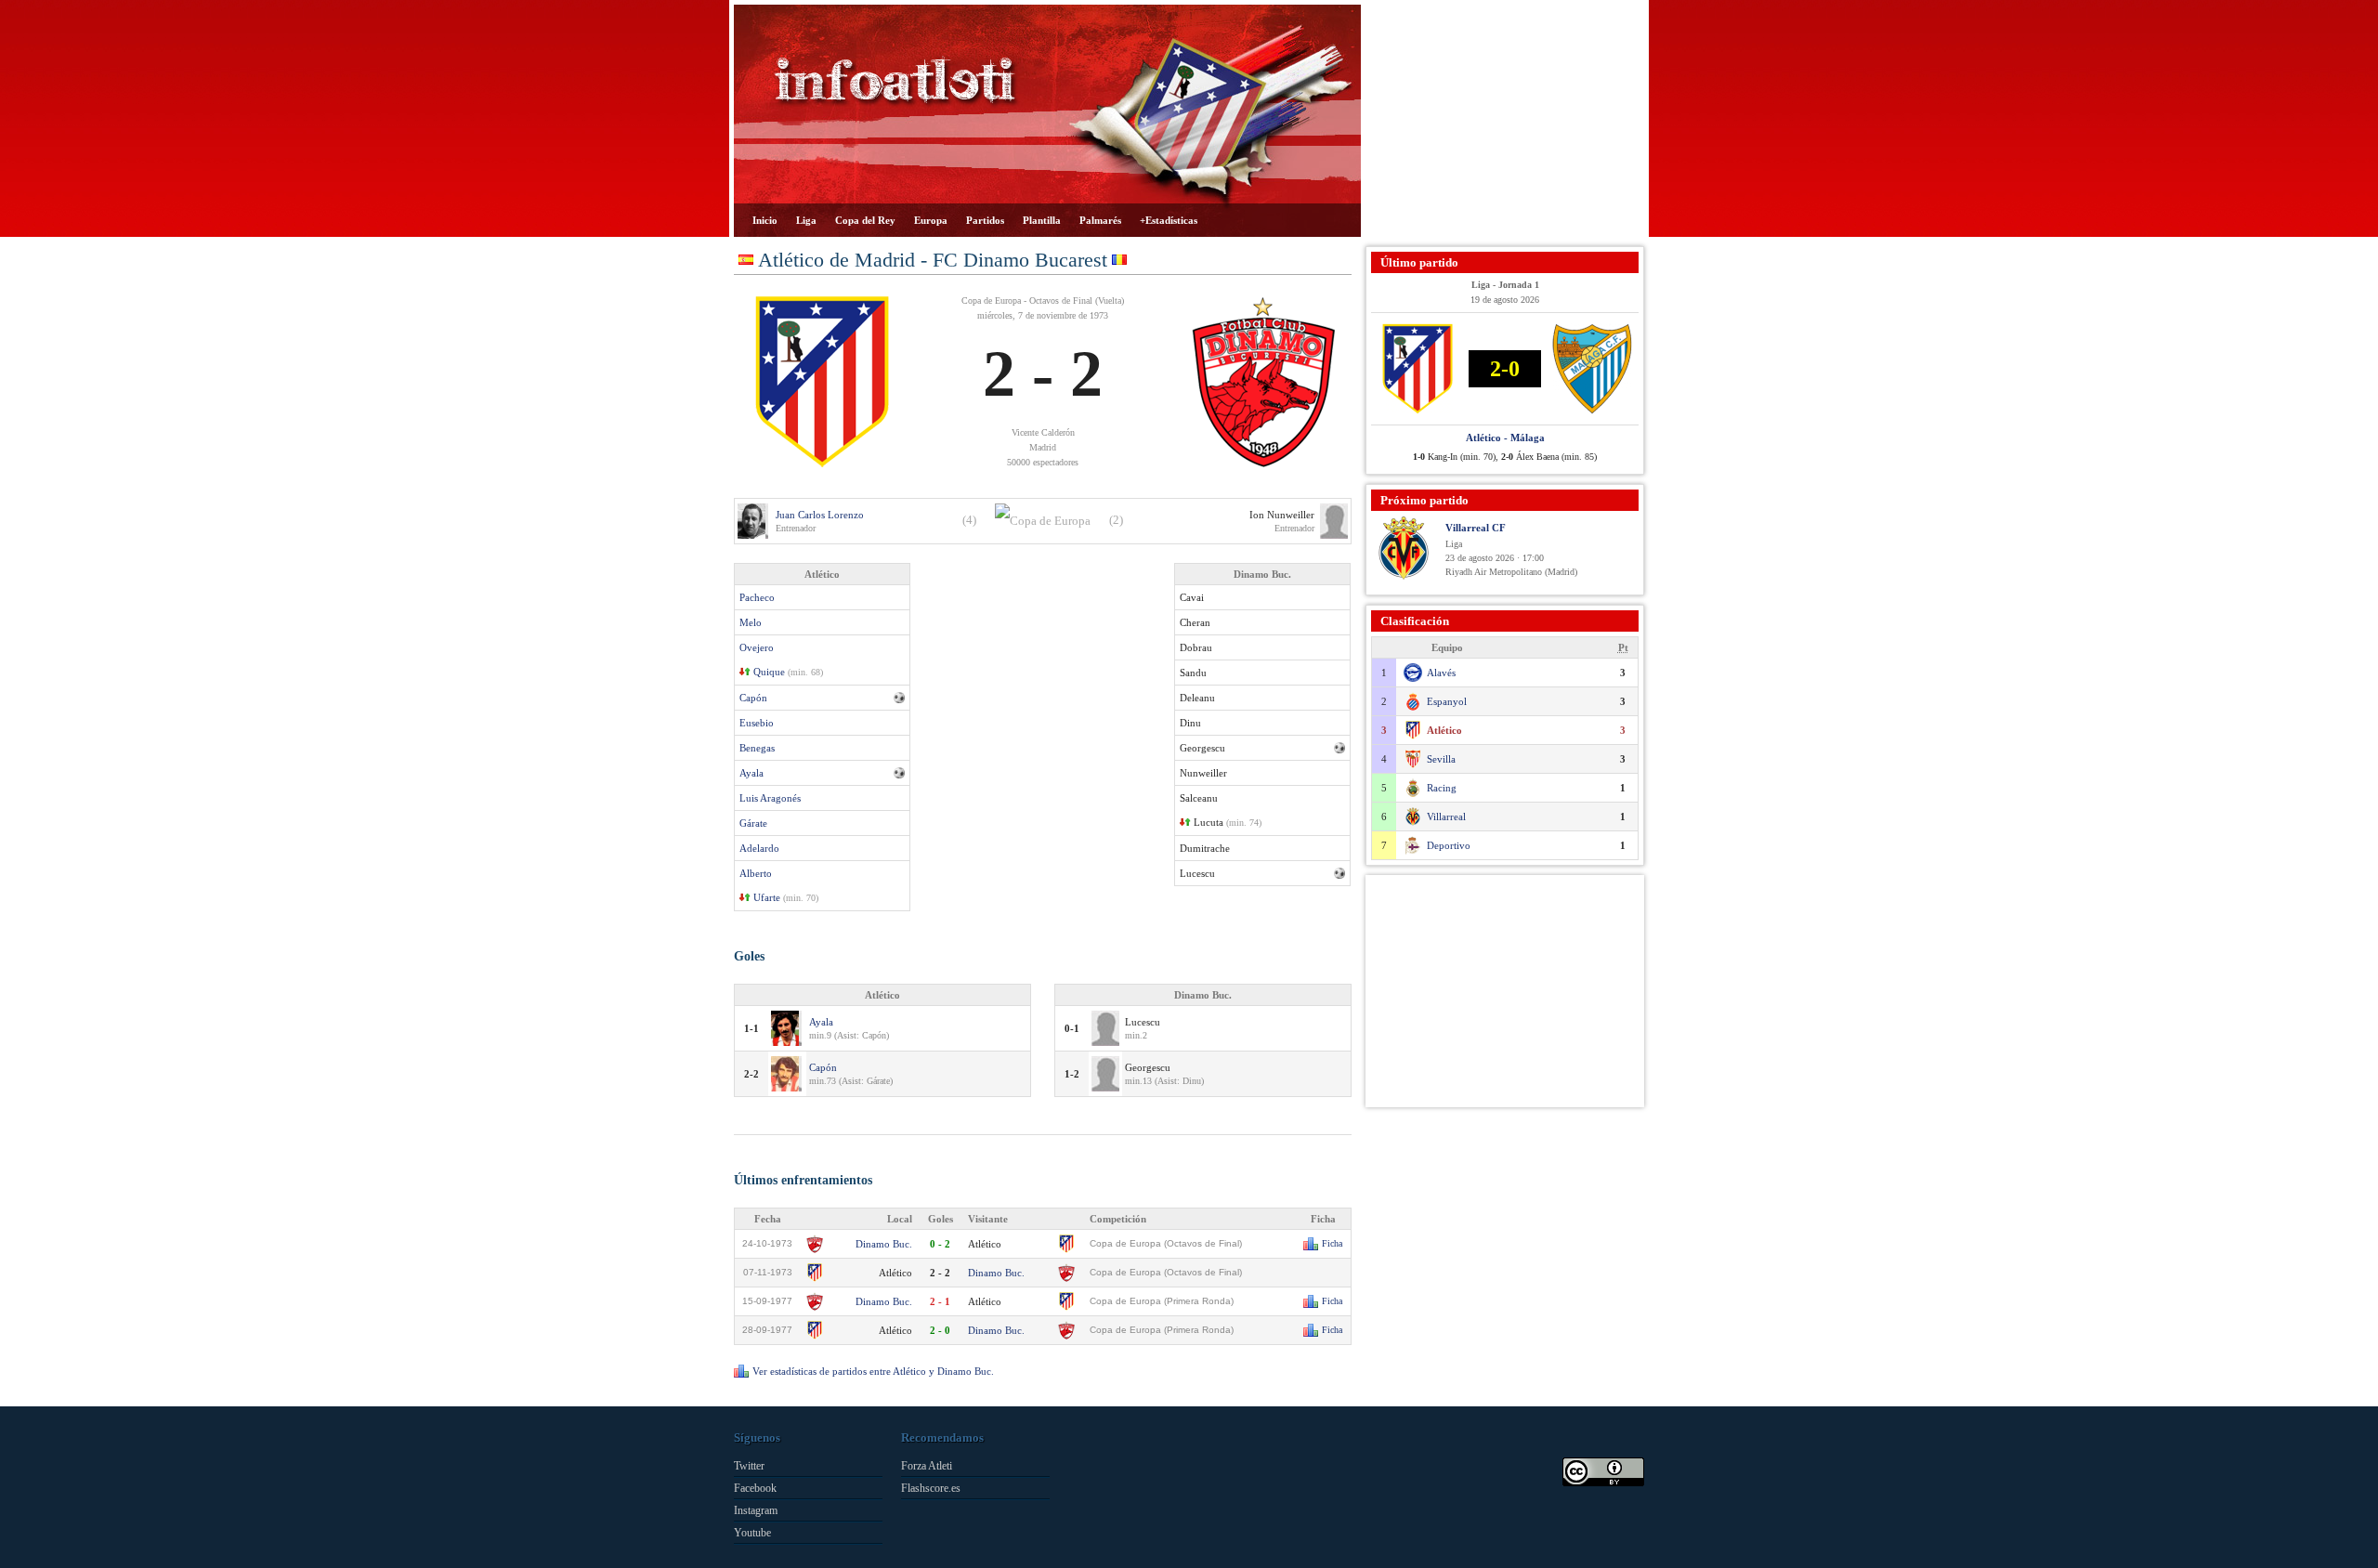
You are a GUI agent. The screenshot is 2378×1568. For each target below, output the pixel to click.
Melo (751, 622)
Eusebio (757, 723)
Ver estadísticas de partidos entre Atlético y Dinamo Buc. (873, 1371)
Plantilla (1042, 220)
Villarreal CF (1476, 528)
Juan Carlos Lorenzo (820, 515)
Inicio (765, 220)
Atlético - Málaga (1505, 438)
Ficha (1332, 1243)
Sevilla (1441, 759)
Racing (1442, 788)
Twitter (749, 1466)
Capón (753, 698)
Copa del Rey (865, 220)
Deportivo (1449, 845)
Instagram (756, 1510)
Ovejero (757, 647)
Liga (806, 220)
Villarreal (1446, 817)
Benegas (757, 748)
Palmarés (1100, 220)
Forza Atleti (927, 1466)
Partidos (985, 220)
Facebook (755, 1488)
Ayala (751, 773)
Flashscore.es (931, 1488)
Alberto (756, 873)
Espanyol (1447, 701)
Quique (769, 672)
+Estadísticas (1169, 220)
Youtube (752, 1533)
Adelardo (759, 848)
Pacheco (757, 597)
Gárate (753, 823)
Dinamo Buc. (884, 1244)
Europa (931, 220)
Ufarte (767, 897)
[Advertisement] (1505, 121)
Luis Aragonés (770, 798)
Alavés (1441, 673)
